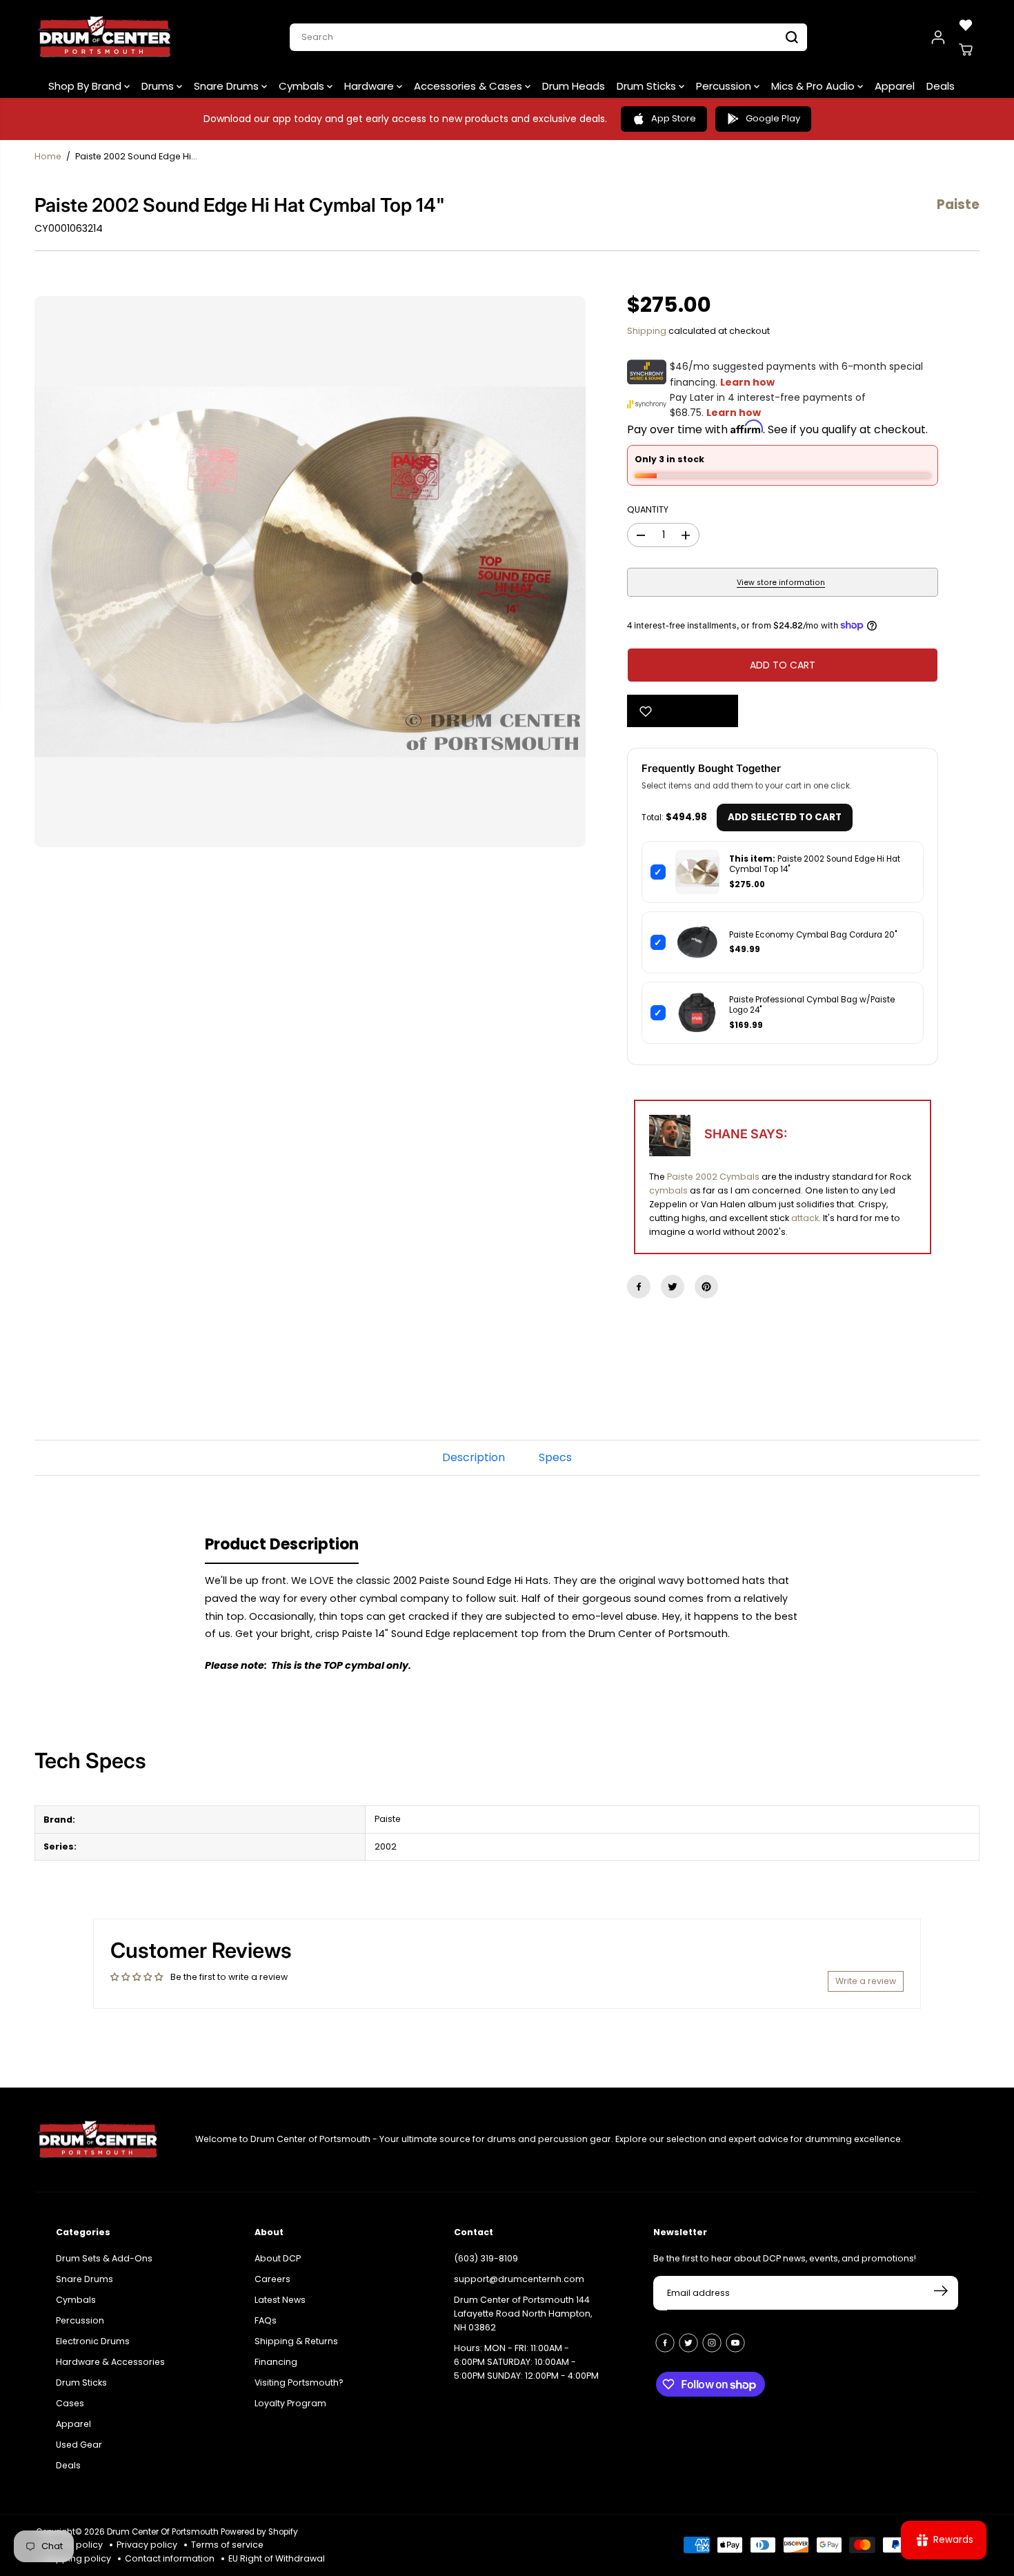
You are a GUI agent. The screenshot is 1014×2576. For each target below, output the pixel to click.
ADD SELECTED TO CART (785, 817)
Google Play (773, 118)
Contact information (170, 2558)
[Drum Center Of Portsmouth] (105, 37)
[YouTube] (735, 2343)
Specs (555, 1457)
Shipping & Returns (296, 2341)
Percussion (725, 86)
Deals (941, 86)
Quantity (648, 509)
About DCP (278, 2258)
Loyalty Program (290, 2403)
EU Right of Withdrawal (277, 2558)
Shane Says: (746, 1134)
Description (474, 1457)
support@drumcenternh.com (519, 2279)
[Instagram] (712, 2343)
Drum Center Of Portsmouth (163, 2532)
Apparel (895, 86)
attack (805, 1218)
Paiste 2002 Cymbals (713, 1177)
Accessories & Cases (469, 86)
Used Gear (79, 2445)
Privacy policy (147, 2545)
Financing (276, 2362)
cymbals (668, 1190)
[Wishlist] (966, 25)
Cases (70, 2403)
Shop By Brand (86, 86)
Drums (159, 86)
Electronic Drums (93, 2341)
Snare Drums (228, 86)
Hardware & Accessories (110, 2362)
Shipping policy (77, 2558)
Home (48, 156)
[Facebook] (639, 1287)
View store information (781, 583)
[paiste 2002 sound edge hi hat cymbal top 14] (310, 572)
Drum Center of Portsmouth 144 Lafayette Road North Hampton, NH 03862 (523, 2314)
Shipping (647, 331)
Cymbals (303, 86)
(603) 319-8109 (486, 2258)
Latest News (280, 2300)
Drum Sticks (648, 86)
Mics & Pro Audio (814, 86)
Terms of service (227, 2545)
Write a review (866, 1981)
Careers (272, 2279)
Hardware (370, 86)
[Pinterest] (706, 1287)
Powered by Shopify (259, 2532)
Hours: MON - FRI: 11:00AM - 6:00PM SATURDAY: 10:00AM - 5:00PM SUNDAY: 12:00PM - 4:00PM (526, 2362)
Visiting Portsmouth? (299, 2382)
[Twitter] (673, 1287)
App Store (674, 118)
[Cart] (966, 50)
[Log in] (938, 37)
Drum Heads (574, 86)
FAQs (266, 2320)
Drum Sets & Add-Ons (104, 2258)
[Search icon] (792, 37)
